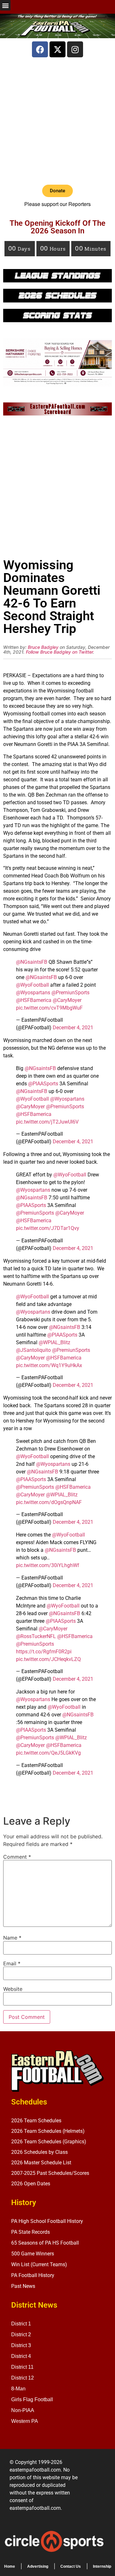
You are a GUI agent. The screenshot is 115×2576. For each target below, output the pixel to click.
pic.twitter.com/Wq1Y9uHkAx (49, 1365)
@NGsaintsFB (32, 962)
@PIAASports (43, 1084)
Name (12, 1938)
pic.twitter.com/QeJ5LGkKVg (48, 1753)
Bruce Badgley (43, 647)
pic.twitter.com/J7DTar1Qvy (48, 1228)
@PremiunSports (70, 993)
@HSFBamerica (34, 1000)
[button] (5, 5)
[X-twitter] (57, 49)
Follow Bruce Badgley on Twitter (59, 652)
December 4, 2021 (73, 1028)
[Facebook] (40, 49)
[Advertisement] (57, 121)
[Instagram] (75, 49)
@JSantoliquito (33, 1350)
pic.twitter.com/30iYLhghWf (48, 1565)
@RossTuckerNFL (36, 1636)
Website (13, 1989)
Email (12, 1963)
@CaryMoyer (67, 1000)
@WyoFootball (32, 985)
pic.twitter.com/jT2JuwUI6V (47, 1122)
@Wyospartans (33, 993)
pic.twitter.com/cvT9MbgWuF (49, 1008)
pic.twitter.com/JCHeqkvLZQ (48, 1659)
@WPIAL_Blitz (54, 1342)
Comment (17, 1857)
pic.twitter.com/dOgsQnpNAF (49, 1502)
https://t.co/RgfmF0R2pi (44, 1652)
